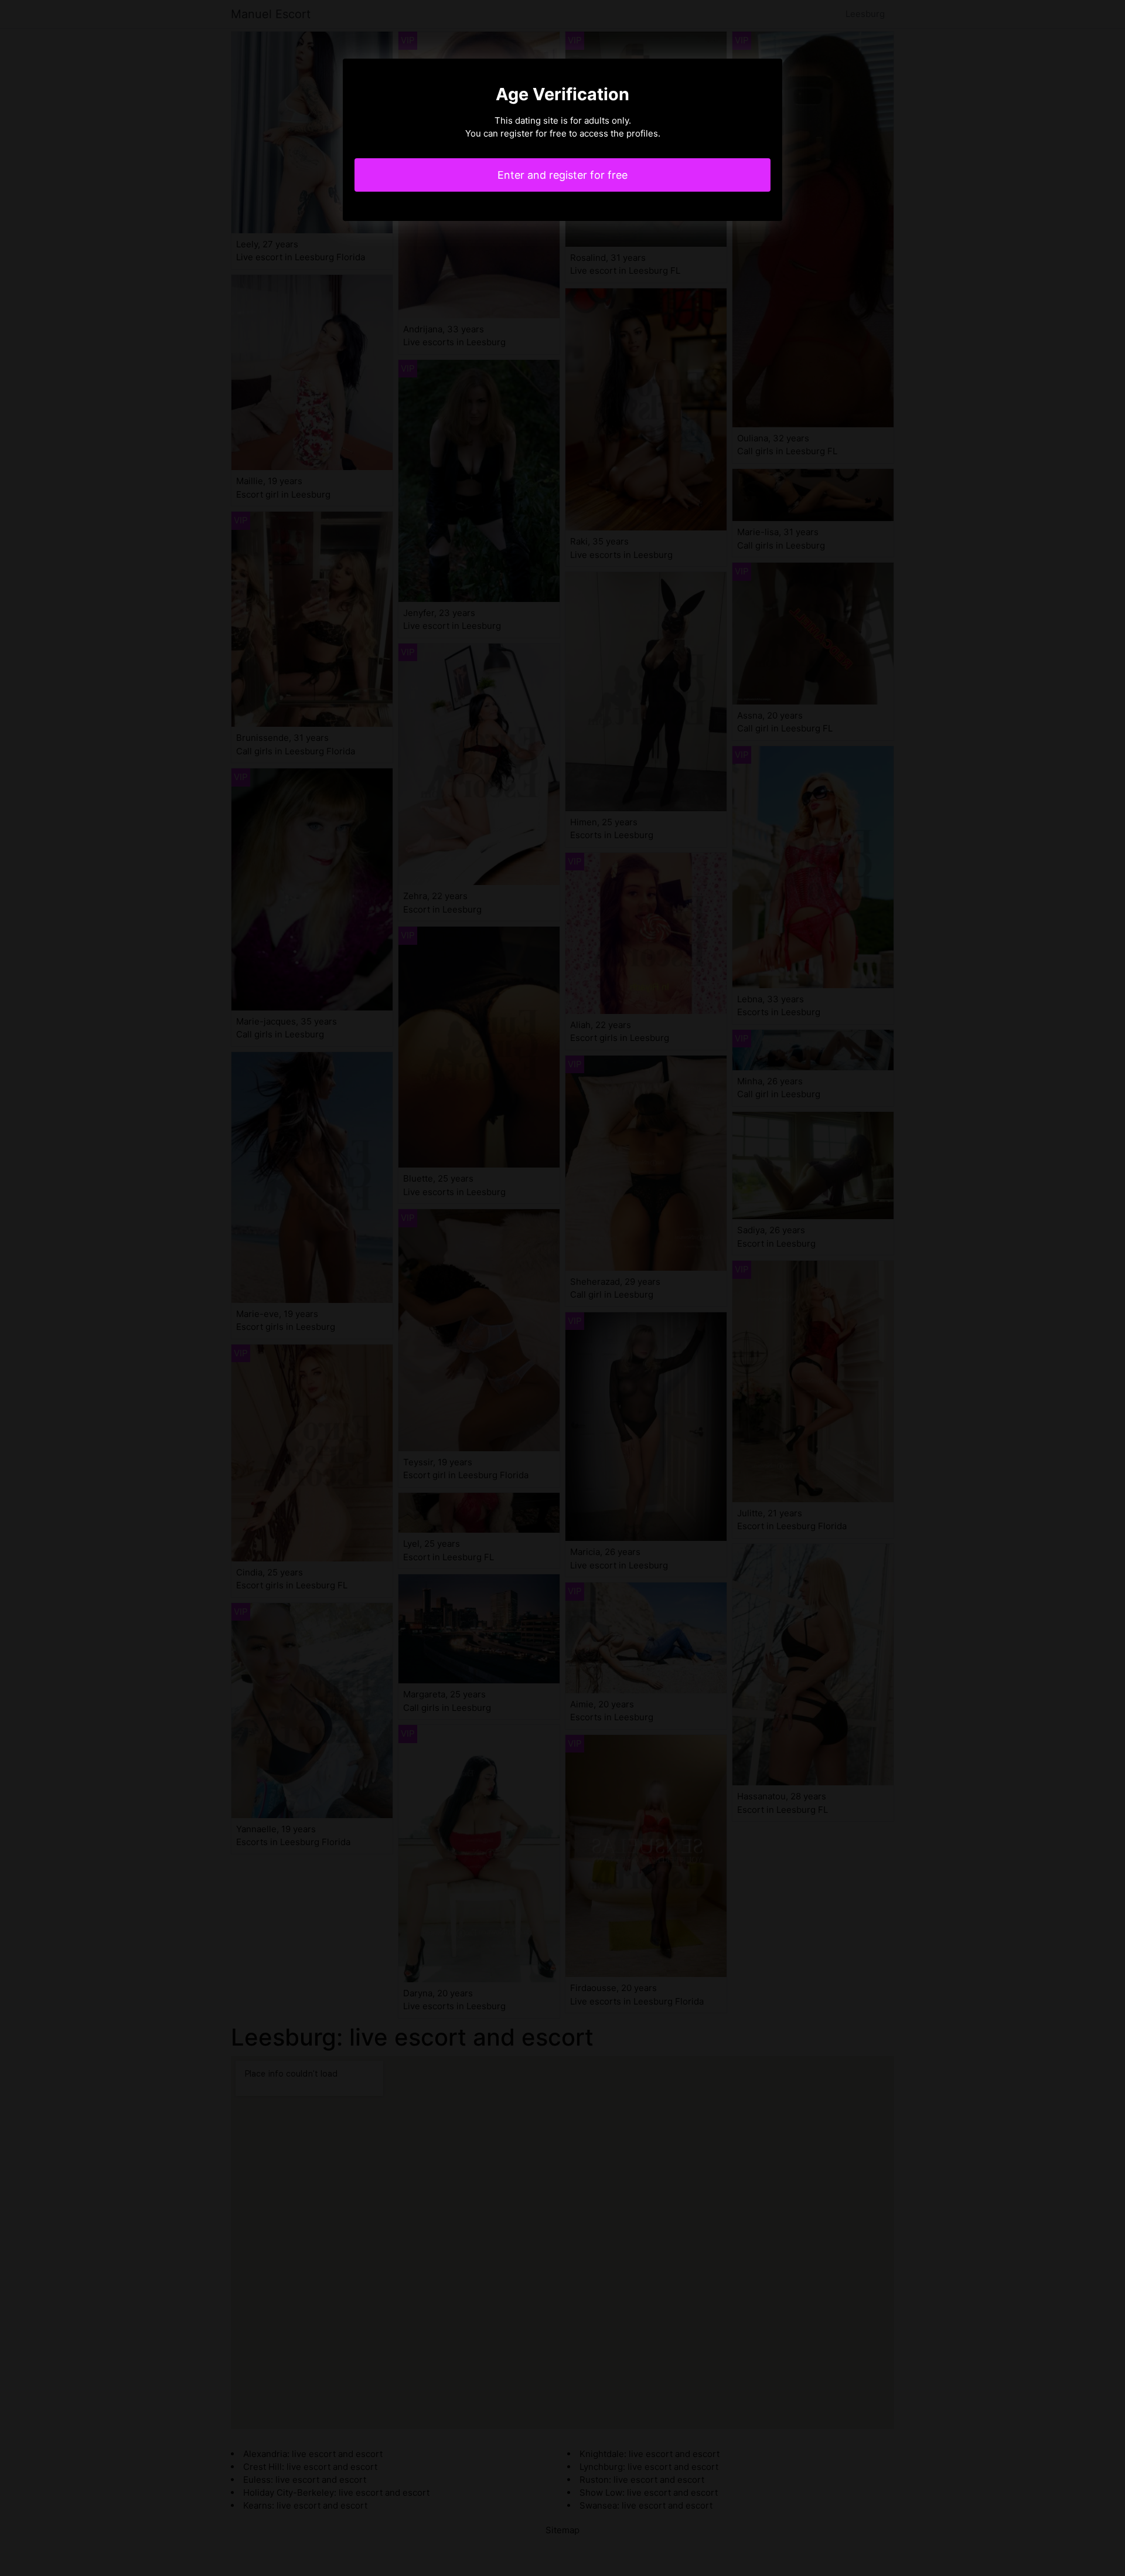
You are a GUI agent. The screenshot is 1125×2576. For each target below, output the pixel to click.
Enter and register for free (562, 175)
